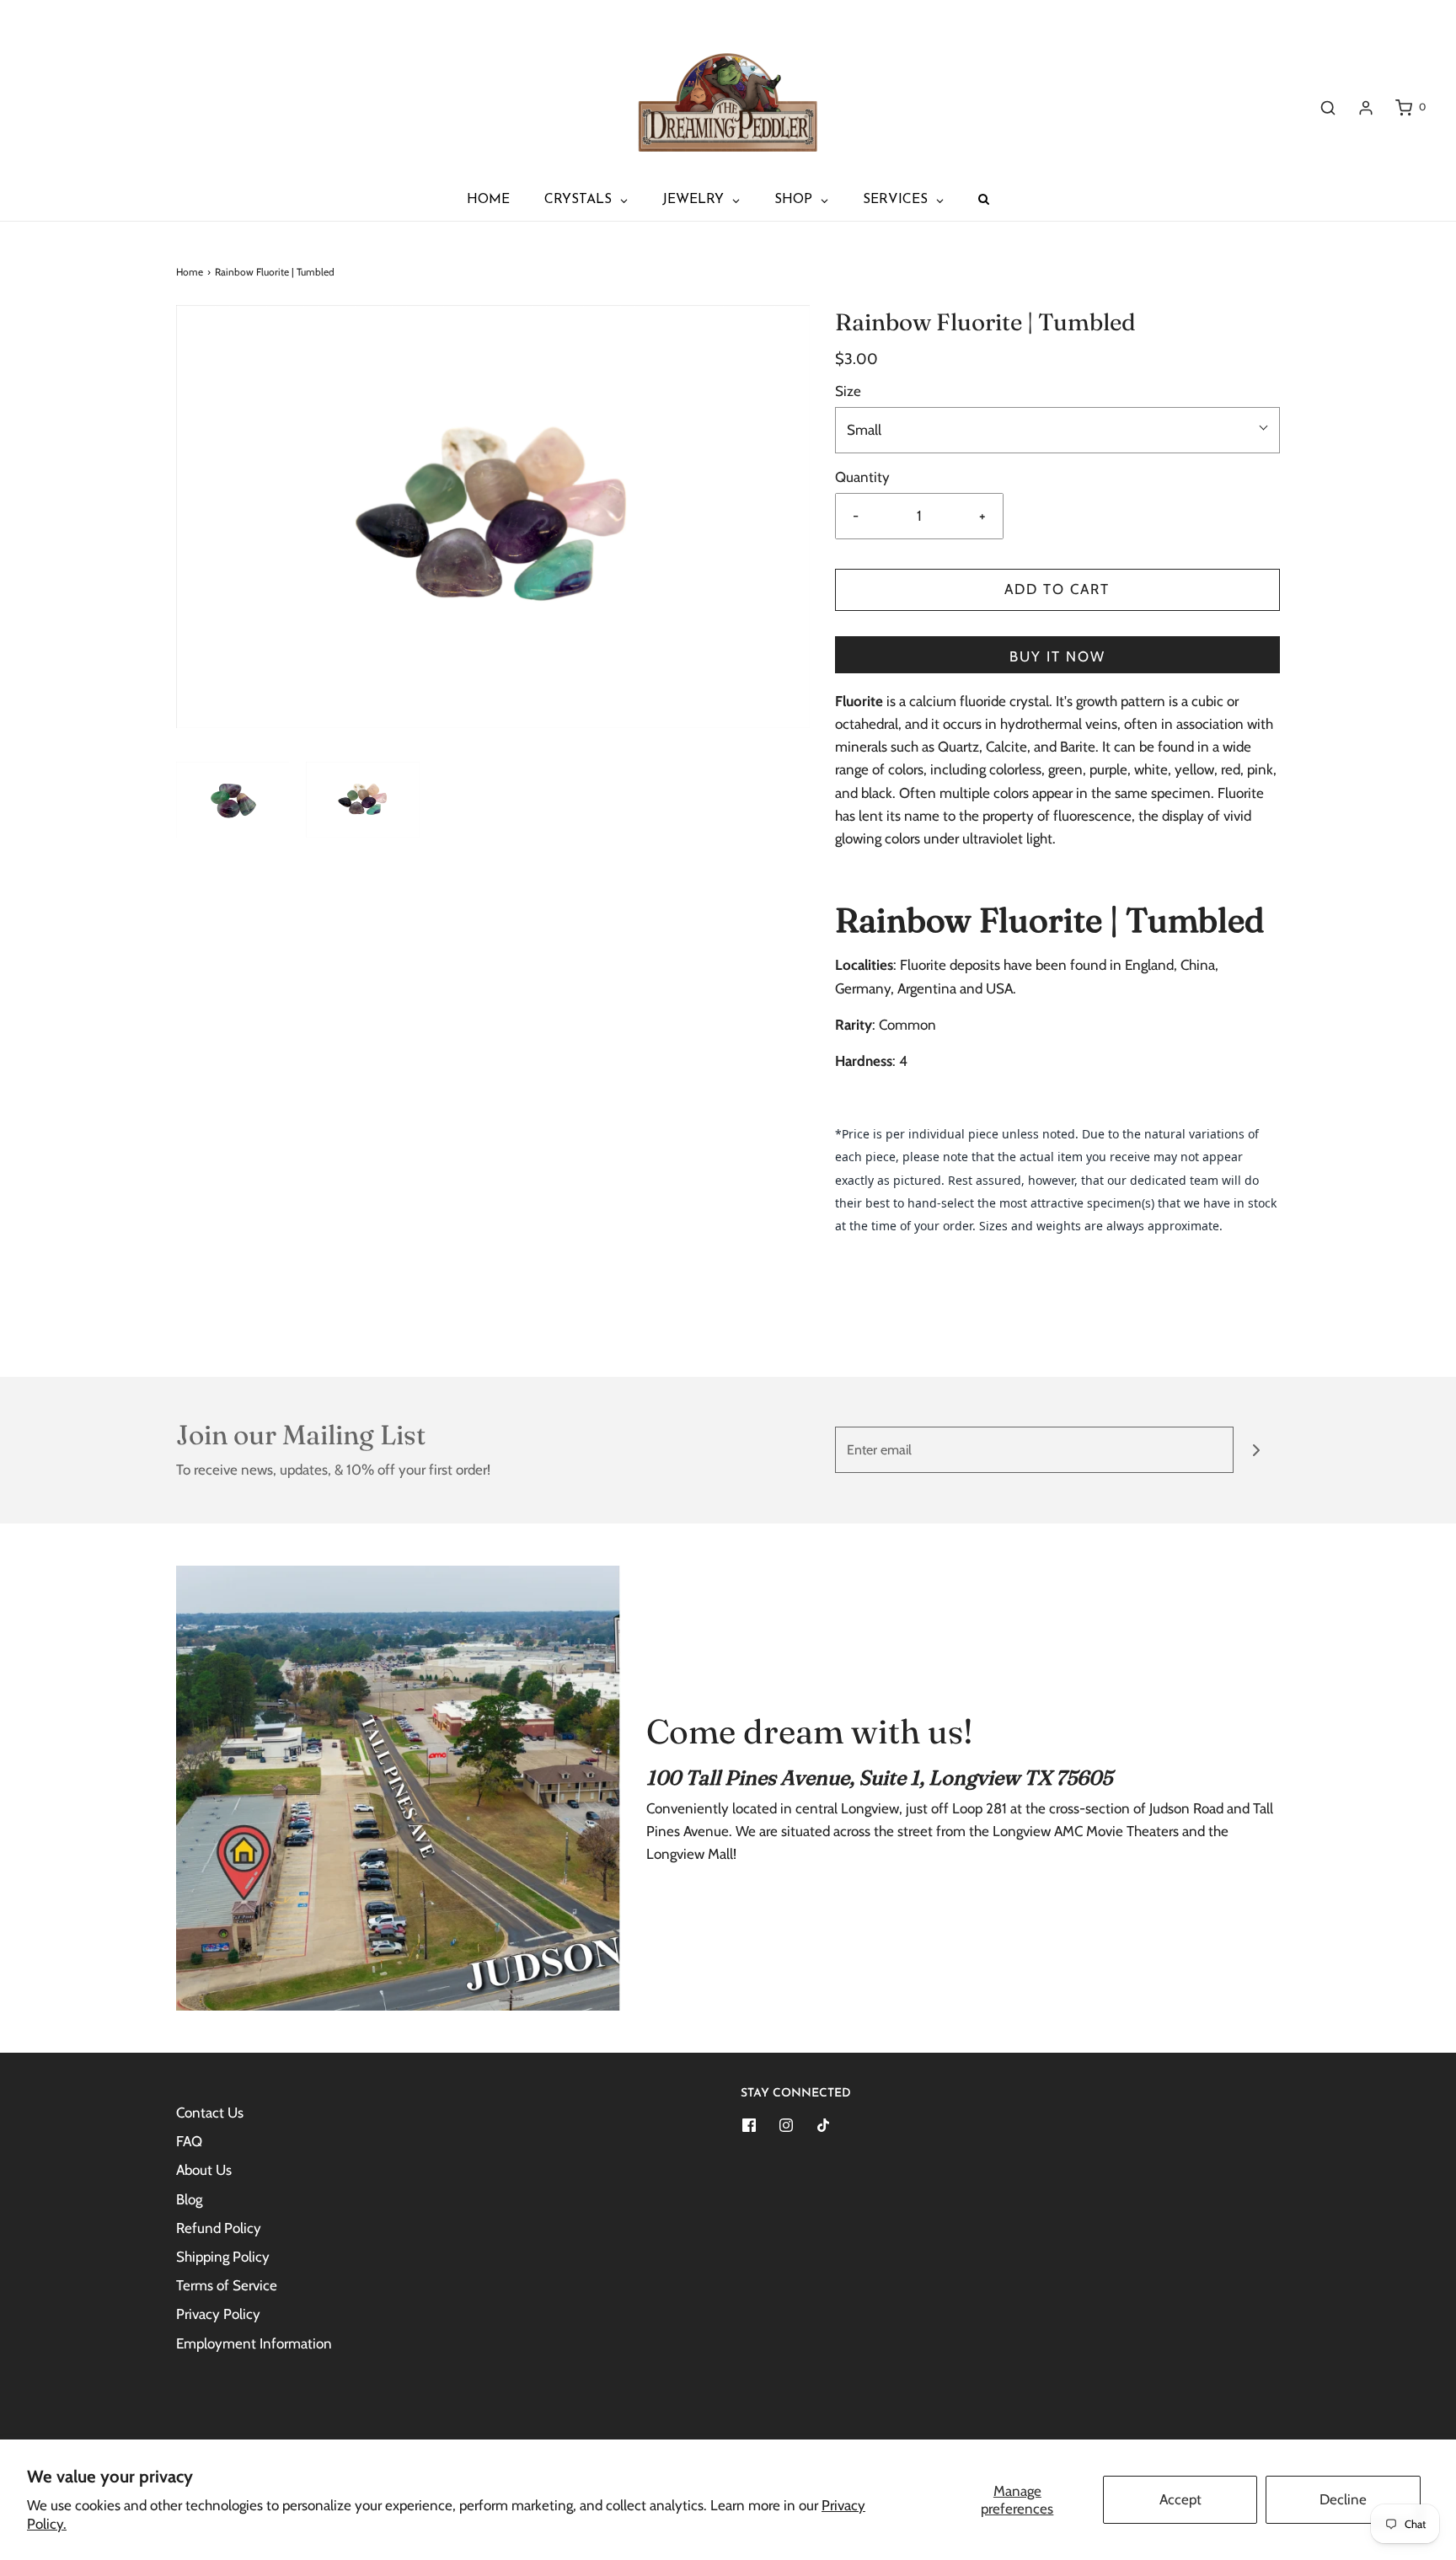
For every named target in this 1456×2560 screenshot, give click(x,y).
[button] (233, 800)
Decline (1343, 2499)
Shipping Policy (223, 2257)
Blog (189, 2199)
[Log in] (1366, 108)
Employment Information (254, 2343)
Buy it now (1057, 656)
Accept (1180, 2499)
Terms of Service (227, 2285)
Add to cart (1057, 589)
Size (848, 391)
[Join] (1257, 1450)
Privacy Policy (218, 2314)
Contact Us (210, 2113)
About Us (204, 2170)
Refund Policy (219, 2228)
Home (190, 272)
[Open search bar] (1328, 107)
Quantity (862, 477)
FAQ (189, 2141)
